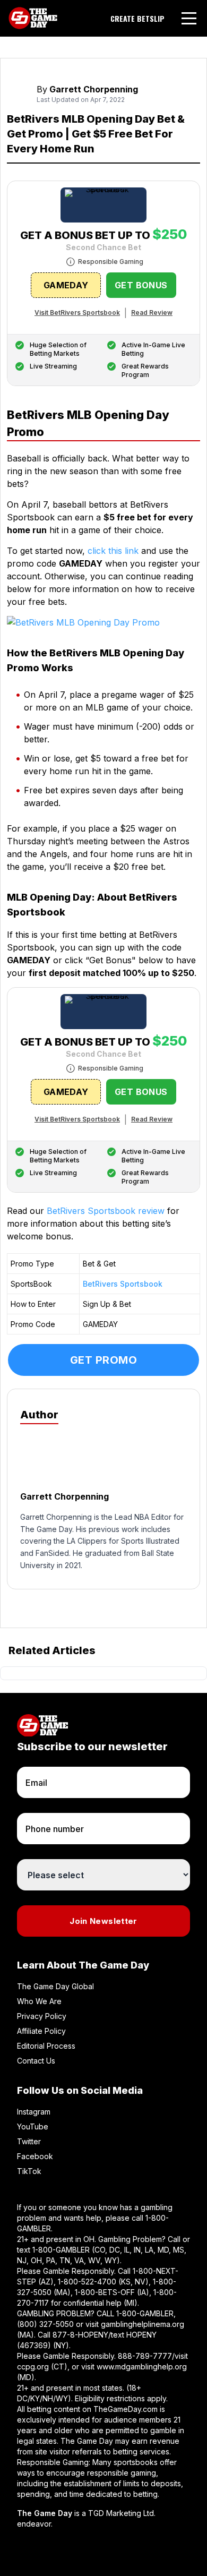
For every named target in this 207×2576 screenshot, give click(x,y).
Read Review (152, 313)
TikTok (29, 2171)
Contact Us (36, 2061)
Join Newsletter (103, 1921)
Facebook (35, 2156)
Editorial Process (46, 2046)
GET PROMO (104, 1360)
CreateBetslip (137, 19)
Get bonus (141, 285)
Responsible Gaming (111, 262)
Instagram (34, 2112)
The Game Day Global (55, 1986)
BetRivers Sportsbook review (106, 1211)
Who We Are (39, 2001)
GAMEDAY (66, 285)
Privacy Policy (42, 2016)
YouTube (33, 2126)
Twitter (29, 2141)
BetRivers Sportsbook (123, 1284)
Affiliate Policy (41, 2031)
